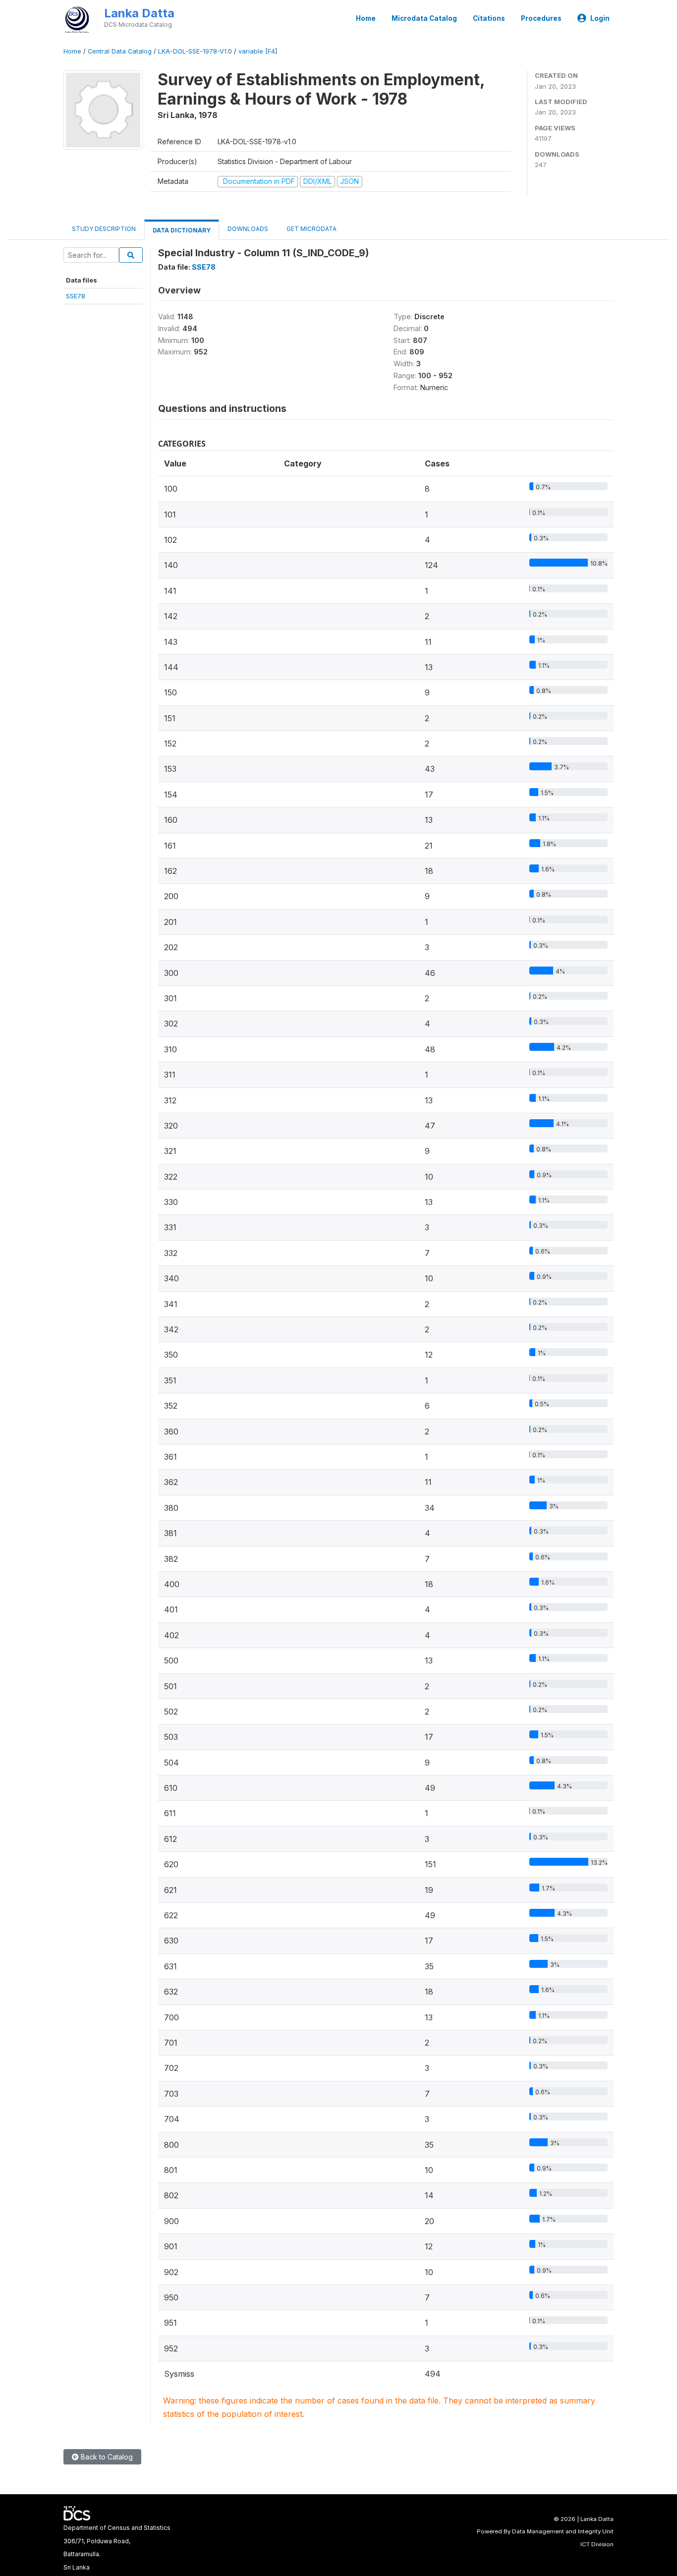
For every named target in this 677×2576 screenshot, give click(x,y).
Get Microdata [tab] (311, 229)
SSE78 (76, 296)
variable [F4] (258, 51)
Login (600, 18)
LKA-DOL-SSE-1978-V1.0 (195, 51)
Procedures (541, 18)
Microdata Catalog (424, 18)
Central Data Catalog (120, 51)
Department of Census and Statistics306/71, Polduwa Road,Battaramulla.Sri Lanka (117, 2547)
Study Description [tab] (104, 229)
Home (366, 18)
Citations (489, 18)
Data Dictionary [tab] (182, 230)
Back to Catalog (106, 2457)
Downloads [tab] (248, 229)
